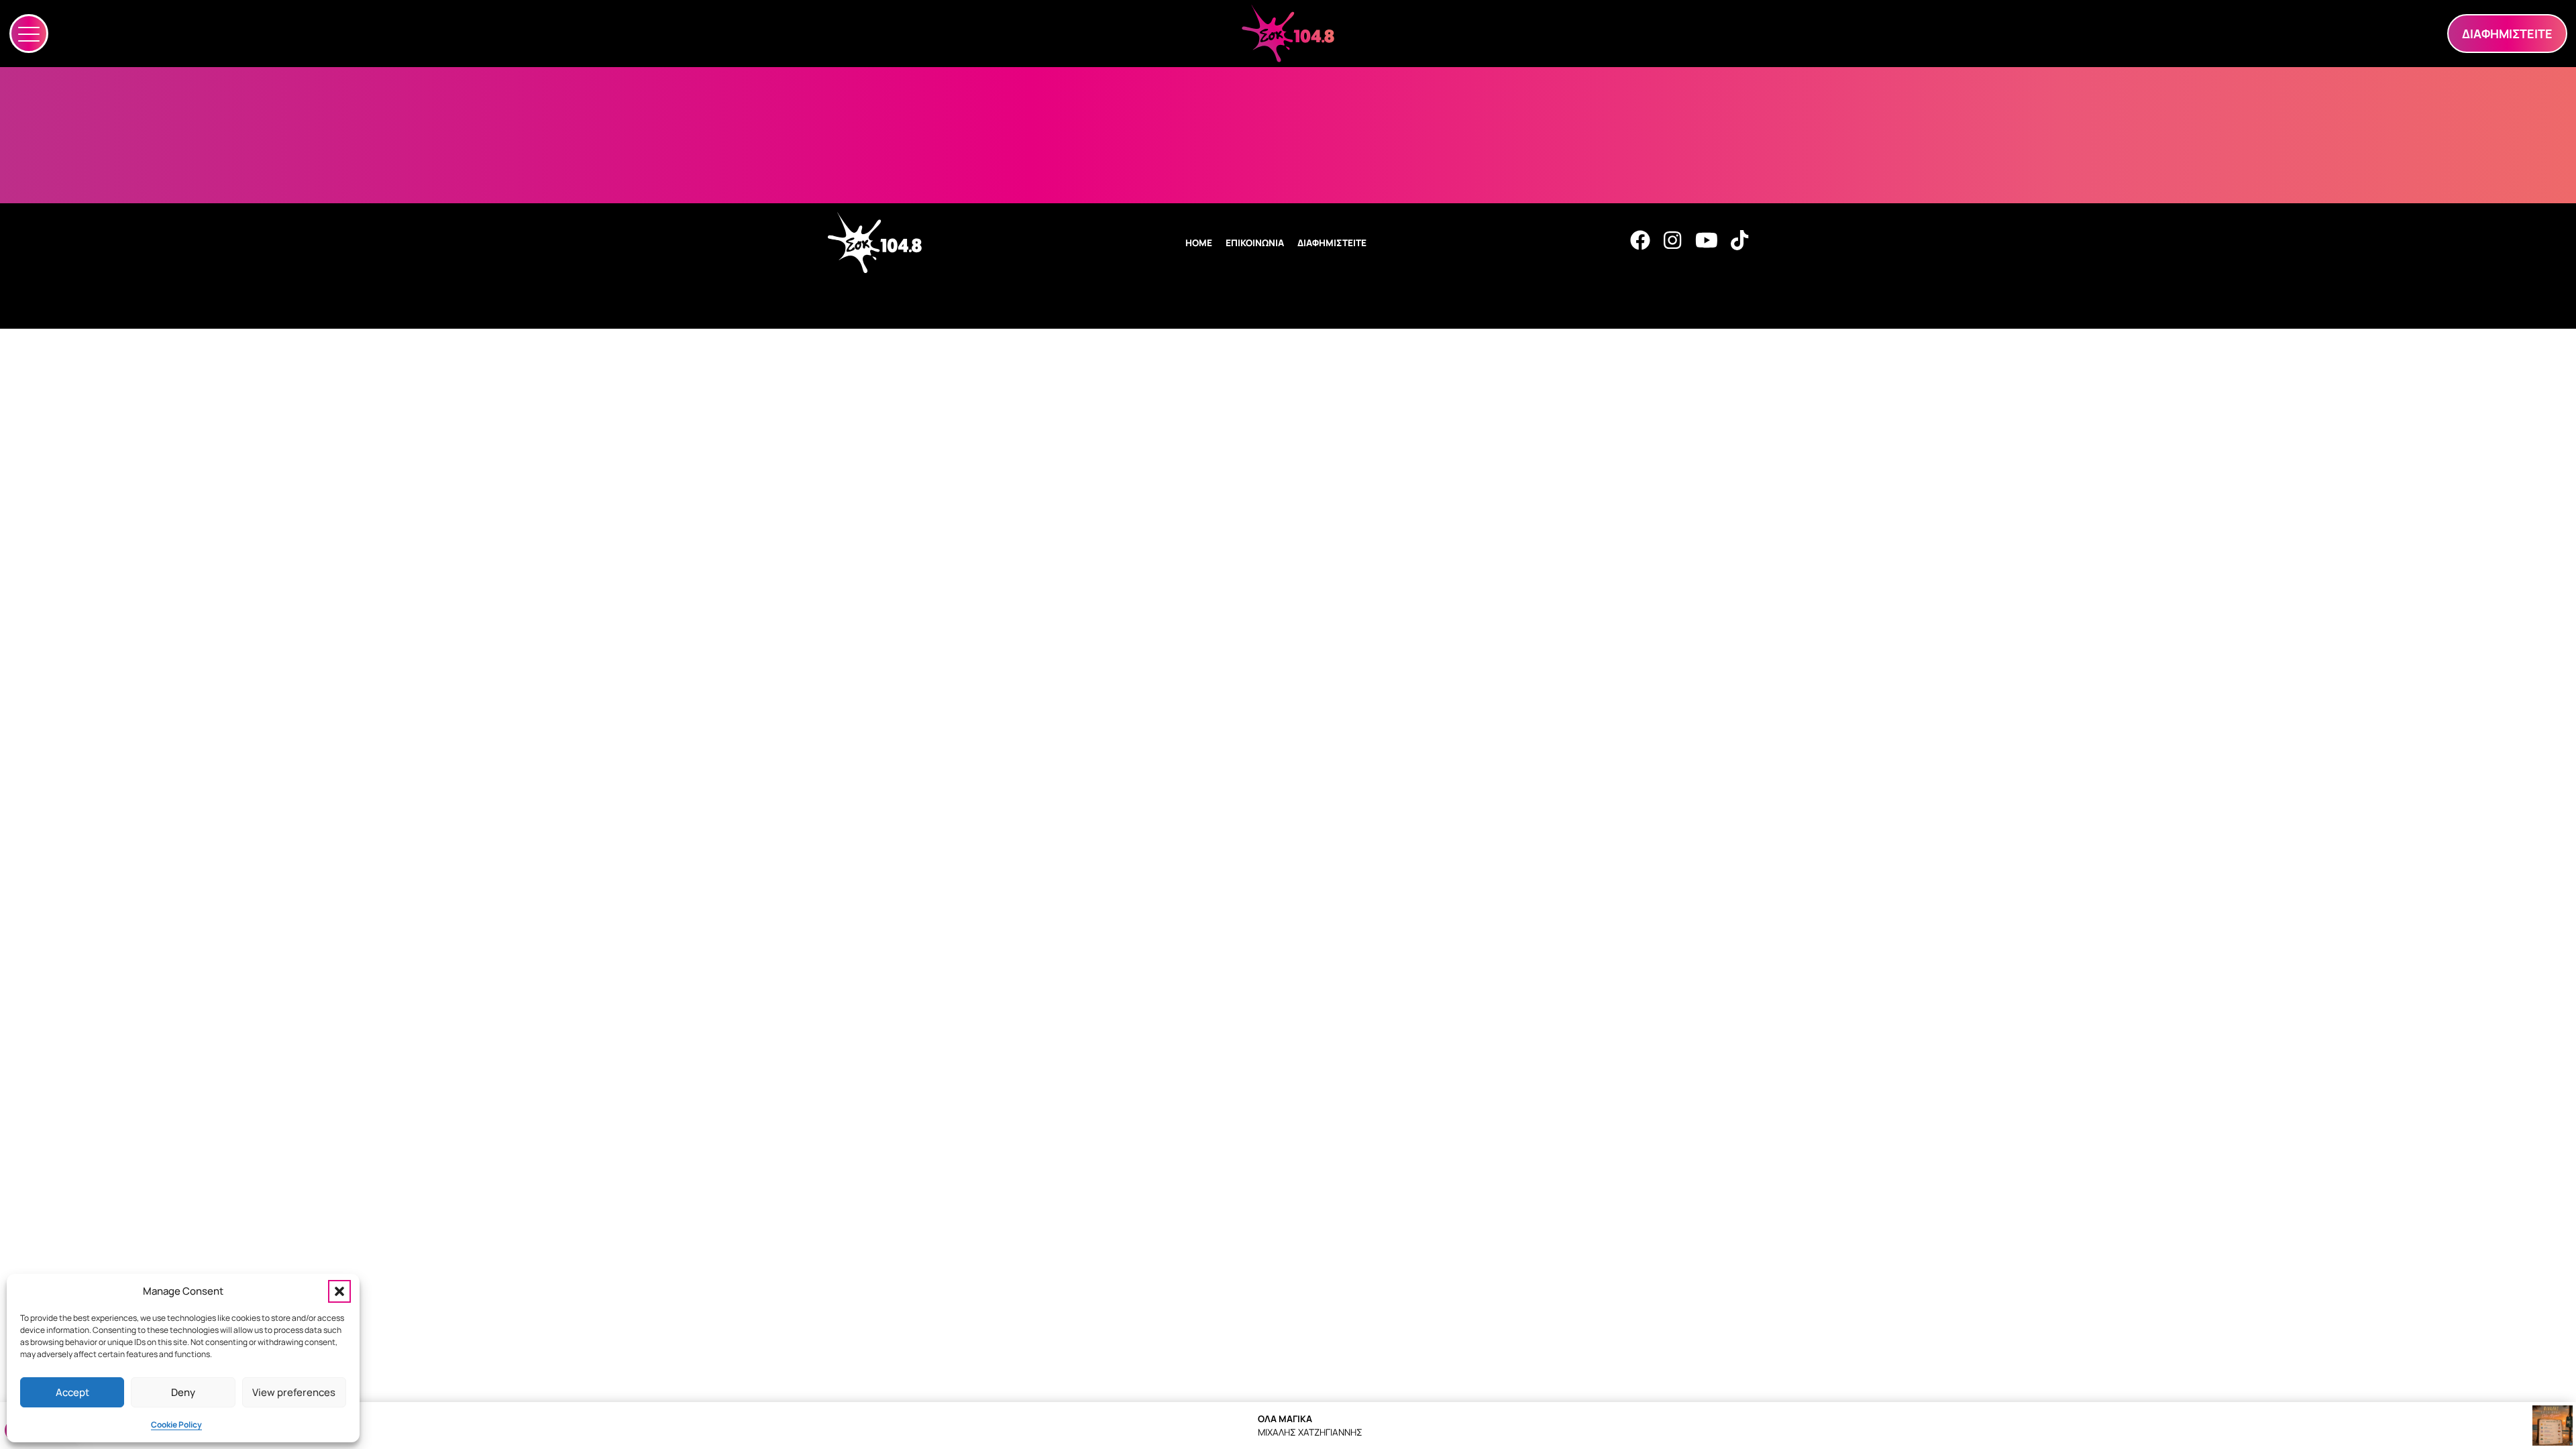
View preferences (294, 1392)
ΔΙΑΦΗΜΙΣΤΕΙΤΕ (1332, 243)
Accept (72, 1392)
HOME (1199, 243)
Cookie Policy (176, 1425)
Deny (183, 1392)
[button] (339, 1291)
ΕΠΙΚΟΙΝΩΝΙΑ (1255, 243)
